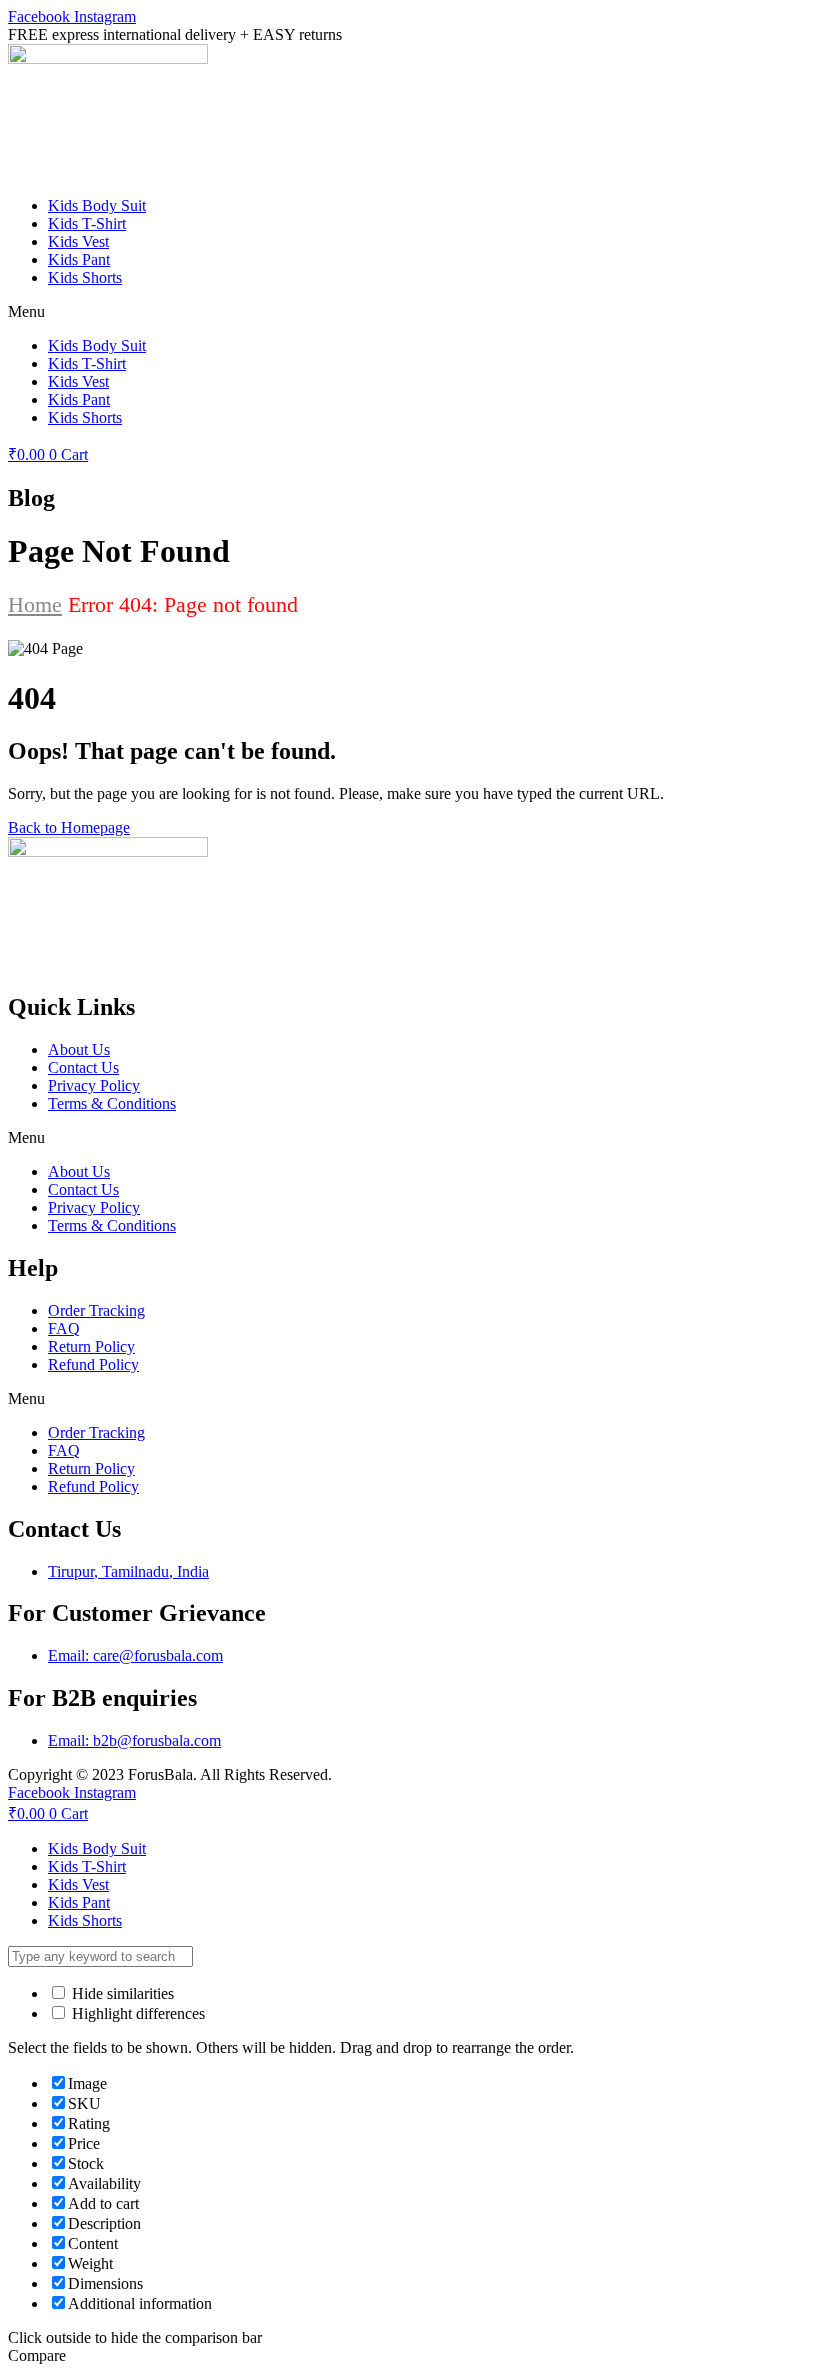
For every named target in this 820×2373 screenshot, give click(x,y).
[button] (410, 312)
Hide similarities (121, 1993)
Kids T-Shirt (87, 223)
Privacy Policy (94, 1085)
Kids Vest (78, 241)
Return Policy (91, 1346)
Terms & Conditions (112, 1103)
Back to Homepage (69, 827)
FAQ (64, 1328)
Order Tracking (96, 1310)
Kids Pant (79, 259)
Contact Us (83, 1067)
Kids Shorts (85, 277)
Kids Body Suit (97, 205)
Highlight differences (136, 2013)
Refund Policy (93, 1364)
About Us (79, 1049)
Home (35, 604)
